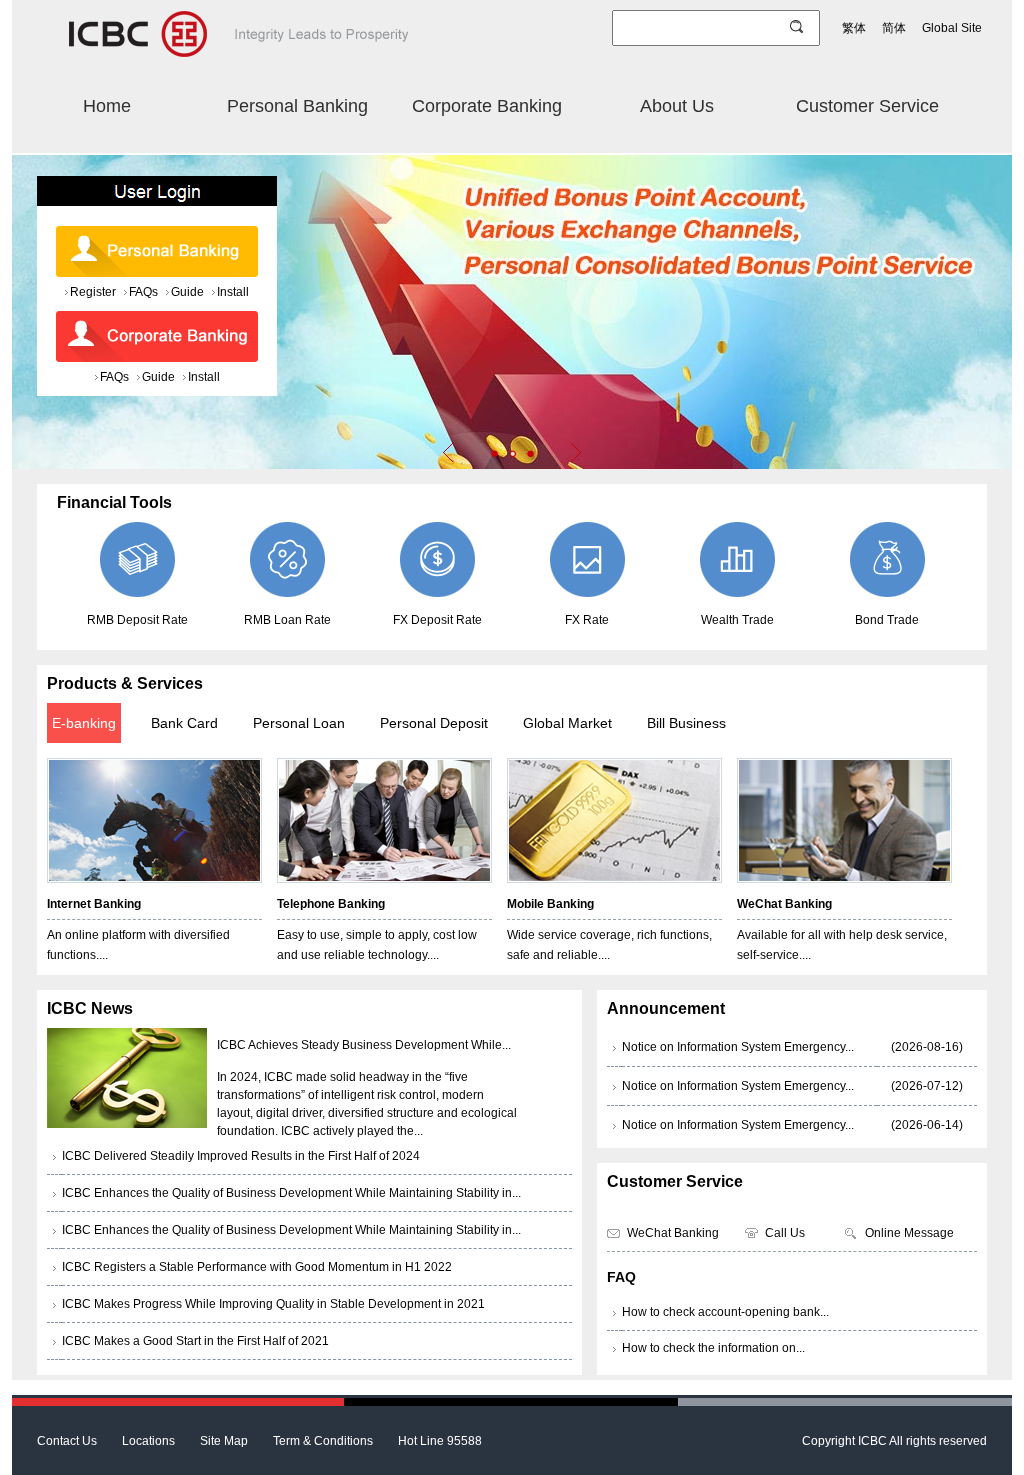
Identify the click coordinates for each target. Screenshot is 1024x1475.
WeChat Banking (784, 904)
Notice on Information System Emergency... (738, 1047)
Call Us (785, 1233)
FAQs (143, 292)
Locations (148, 1441)
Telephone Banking (331, 904)
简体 (894, 28)
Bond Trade (887, 620)
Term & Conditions (323, 1441)
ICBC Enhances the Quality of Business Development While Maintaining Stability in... (291, 1193)
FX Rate (587, 620)
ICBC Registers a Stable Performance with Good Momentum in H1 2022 (257, 1267)
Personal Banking (297, 106)
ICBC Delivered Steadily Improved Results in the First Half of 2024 (241, 1156)
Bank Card (184, 723)
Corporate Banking (487, 106)
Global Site (952, 28)
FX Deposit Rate (437, 620)
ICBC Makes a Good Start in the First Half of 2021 (195, 1341)
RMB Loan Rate (287, 620)
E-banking (84, 723)
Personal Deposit (434, 723)
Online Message (909, 1233)
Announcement (666, 1008)
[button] (494, 453)
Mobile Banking (550, 904)
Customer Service (867, 106)
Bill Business (686, 723)
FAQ (621, 1277)
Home (107, 106)
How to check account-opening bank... (725, 1312)
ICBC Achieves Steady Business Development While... (364, 1045)
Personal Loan (299, 723)
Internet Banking (94, 904)
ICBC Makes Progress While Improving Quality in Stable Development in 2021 (273, 1304)
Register (93, 292)
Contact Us (67, 1441)
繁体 (854, 28)
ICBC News (90, 1008)
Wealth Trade (737, 620)
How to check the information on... (713, 1348)
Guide (187, 292)
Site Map (224, 1441)
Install (233, 292)
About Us (677, 106)
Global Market (567, 723)
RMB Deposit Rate (137, 620)
